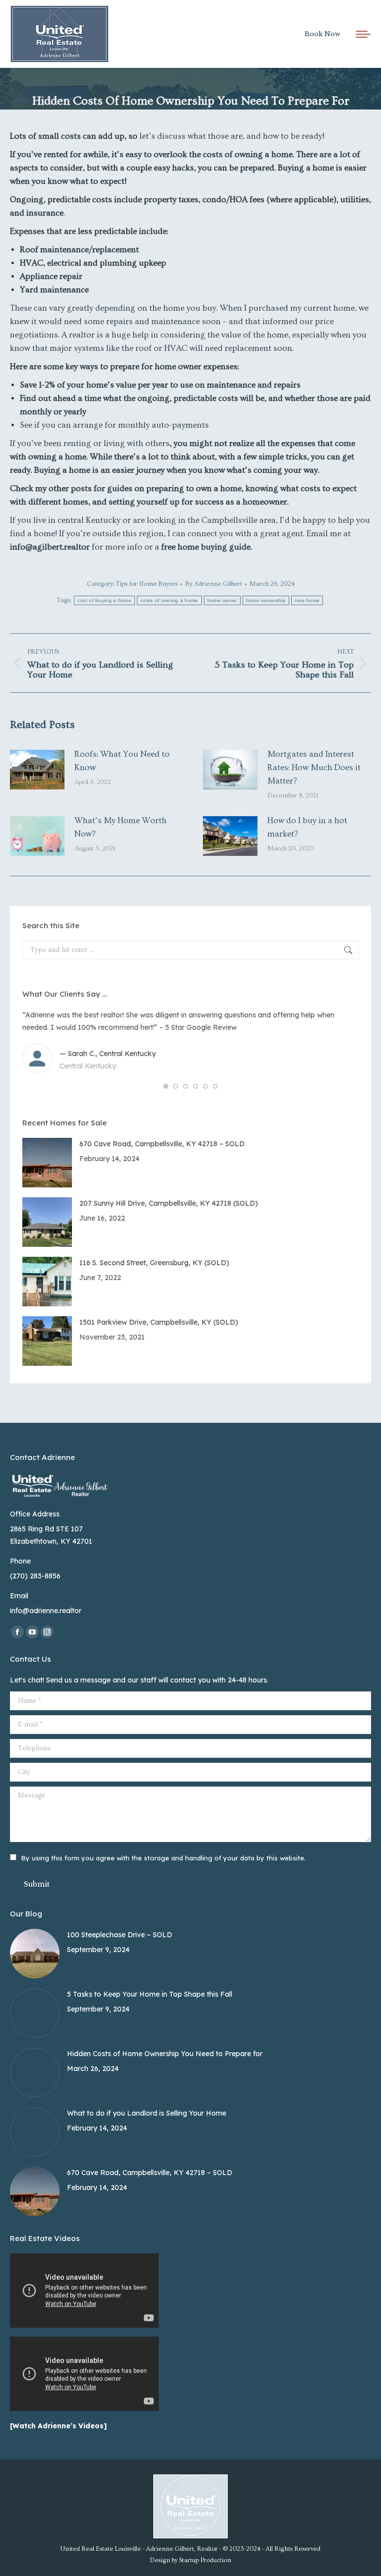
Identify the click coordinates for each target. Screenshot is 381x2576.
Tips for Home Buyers (147, 584)
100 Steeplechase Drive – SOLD (120, 1935)
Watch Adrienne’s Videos (58, 2426)
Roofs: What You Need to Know (122, 761)
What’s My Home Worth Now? (121, 827)
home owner (222, 600)
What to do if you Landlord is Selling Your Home (147, 2113)
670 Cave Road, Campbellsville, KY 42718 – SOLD (162, 1144)
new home (307, 600)
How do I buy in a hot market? (307, 827)
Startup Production (205, 2560)
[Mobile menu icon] (363, 34)
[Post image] (37, 770)
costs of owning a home (169, 600)
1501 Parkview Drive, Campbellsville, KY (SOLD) (159, 1322)
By (214, 584)
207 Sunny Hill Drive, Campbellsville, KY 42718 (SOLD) (169, 1203)
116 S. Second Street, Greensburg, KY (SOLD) (154, 1263)
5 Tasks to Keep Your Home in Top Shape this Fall (150, 1994)
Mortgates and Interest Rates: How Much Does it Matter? (314, 767)
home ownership (266, 600)
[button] (166, 1086)
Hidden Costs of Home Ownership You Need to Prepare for (165, 2054)
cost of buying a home (104, 600)
